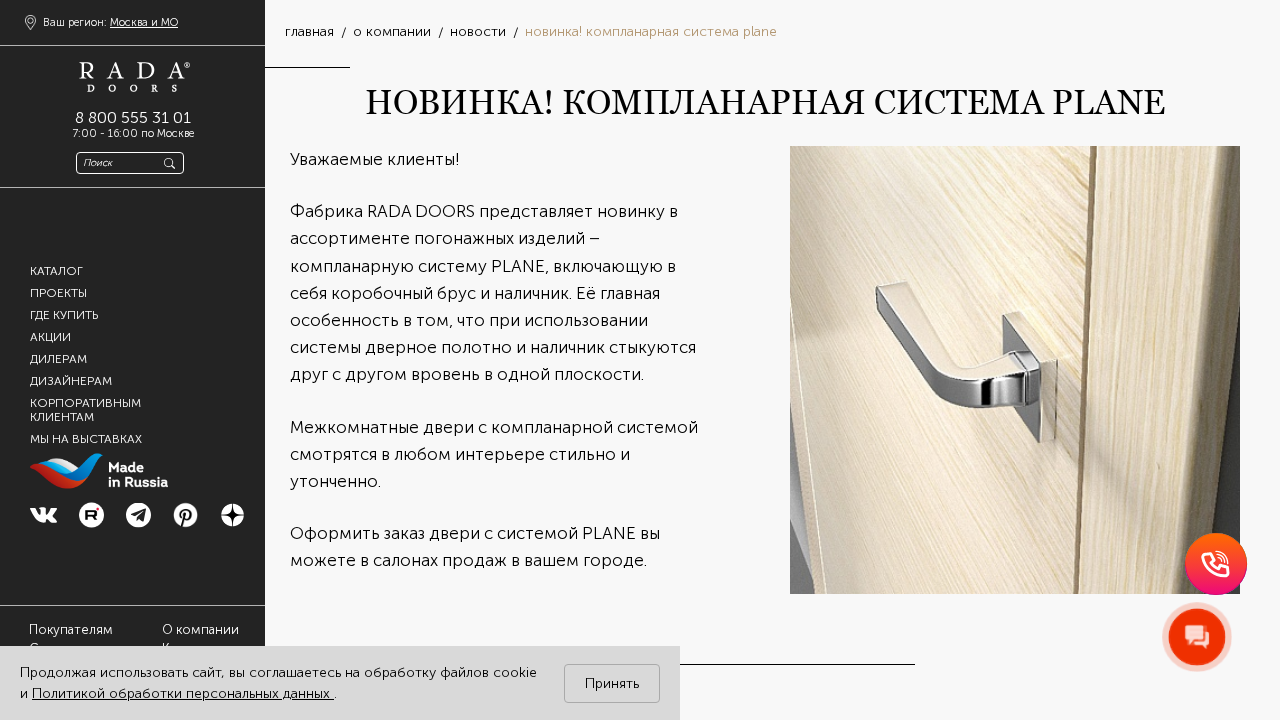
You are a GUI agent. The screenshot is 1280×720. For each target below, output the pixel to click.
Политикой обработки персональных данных (183, 693)
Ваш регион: (110, 22)
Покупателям (71, 629)
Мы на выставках (86, 438)
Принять (612, 683)
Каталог (56, 270)
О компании (200, 629)
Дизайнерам (71, 380)
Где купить (64, 314)
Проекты (58, 292)
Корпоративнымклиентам (85, 409)
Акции (50, 336)
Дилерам (58, 358)
